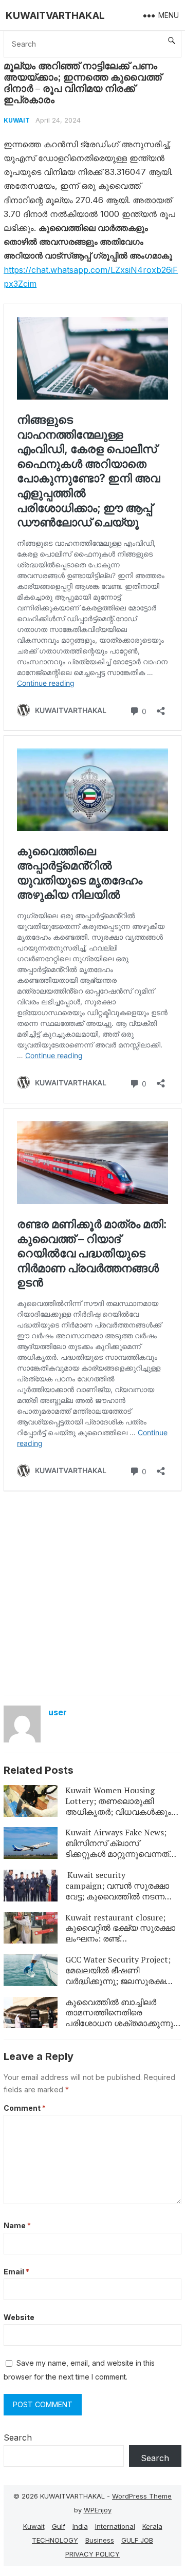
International (115, 2526)
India (80, 2526)
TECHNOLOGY (55, 2540)
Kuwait (17, 120)
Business (100, 2540)
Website (19, 2317)
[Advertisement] (92, 1592)
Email (16, 2272)
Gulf (59, 2526)
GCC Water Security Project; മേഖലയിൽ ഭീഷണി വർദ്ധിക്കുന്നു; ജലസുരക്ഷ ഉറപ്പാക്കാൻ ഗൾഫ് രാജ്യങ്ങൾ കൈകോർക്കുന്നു (122, 1981)
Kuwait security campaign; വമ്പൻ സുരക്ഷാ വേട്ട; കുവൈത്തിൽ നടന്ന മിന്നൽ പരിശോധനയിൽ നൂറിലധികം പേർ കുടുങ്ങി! (117, 1896)
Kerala (152, 2526)
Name (17, 2225)
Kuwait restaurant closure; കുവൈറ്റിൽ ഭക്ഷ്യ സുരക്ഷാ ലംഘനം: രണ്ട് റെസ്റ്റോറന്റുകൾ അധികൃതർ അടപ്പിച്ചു (121, 1939)
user (58, 1712)
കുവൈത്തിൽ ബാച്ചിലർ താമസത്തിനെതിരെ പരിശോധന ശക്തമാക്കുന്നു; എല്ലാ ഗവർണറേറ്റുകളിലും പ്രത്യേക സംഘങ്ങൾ (121, 2023)
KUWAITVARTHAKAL (55, 15)
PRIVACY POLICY (92, 2554)
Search (18, 2438)
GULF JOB (137, 2540)
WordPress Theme (142, 2496)
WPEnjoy (98, 2510)
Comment (25, 2108)
